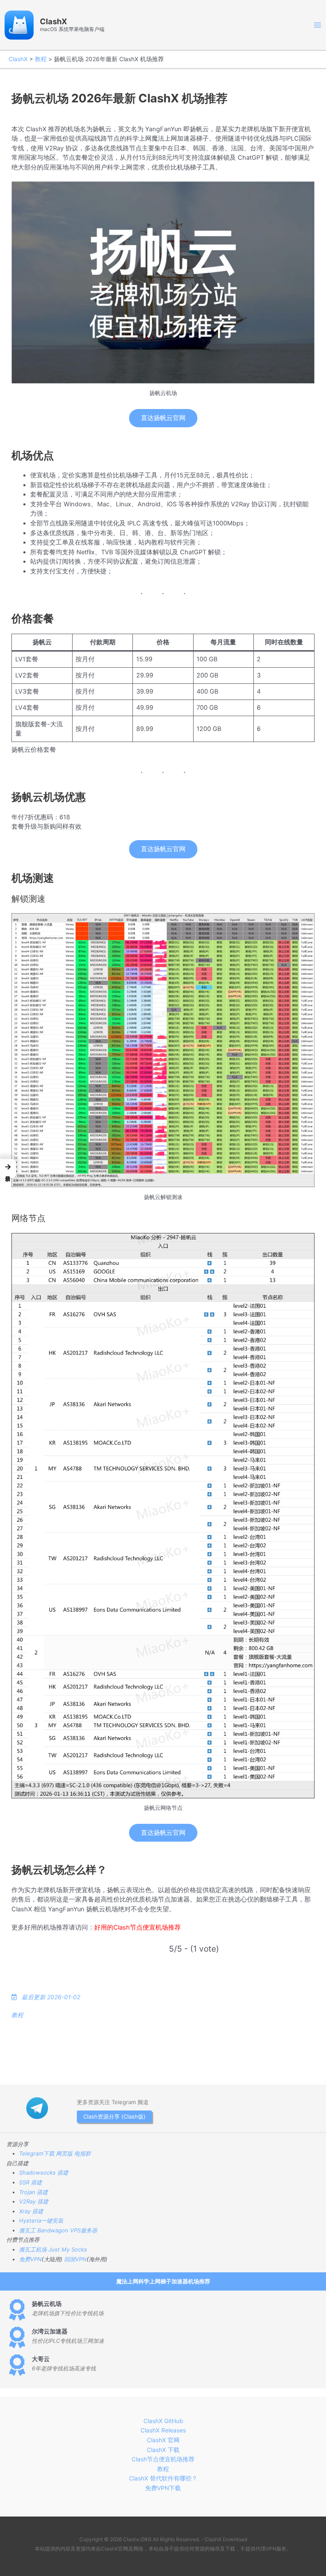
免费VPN (30, 2259)
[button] (8, 1169)
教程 (41, 59)
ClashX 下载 (163, 2450)
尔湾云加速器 (50, 2331)
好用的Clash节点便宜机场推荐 (138, 1927)
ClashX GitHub (163, 2421)
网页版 (64, 2153)
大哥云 (41, 2359)
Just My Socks (68, 2249)
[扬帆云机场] (17, 2310)
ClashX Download (226, 2539)
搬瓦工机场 (33, 2249)
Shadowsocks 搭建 (44, 2173)
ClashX (53, 21)
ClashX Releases (163, 2430)
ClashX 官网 (163, 2440)
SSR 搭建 (31, 2182)
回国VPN (75, 2259)
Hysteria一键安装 (41, 2220)
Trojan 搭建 (34, 2192)
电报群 (83, 2153)
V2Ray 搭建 (34, 2201)
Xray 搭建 (31, 2211)
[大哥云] (17, 2365)
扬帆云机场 (47, 2304)
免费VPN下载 (163, 2488)
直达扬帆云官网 (163, 418)
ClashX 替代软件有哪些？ (163, 2478)
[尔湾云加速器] (17, 2337)
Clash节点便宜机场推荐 (163, 2459)
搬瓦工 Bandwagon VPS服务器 (58, 2230)
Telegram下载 (37, 2153)
